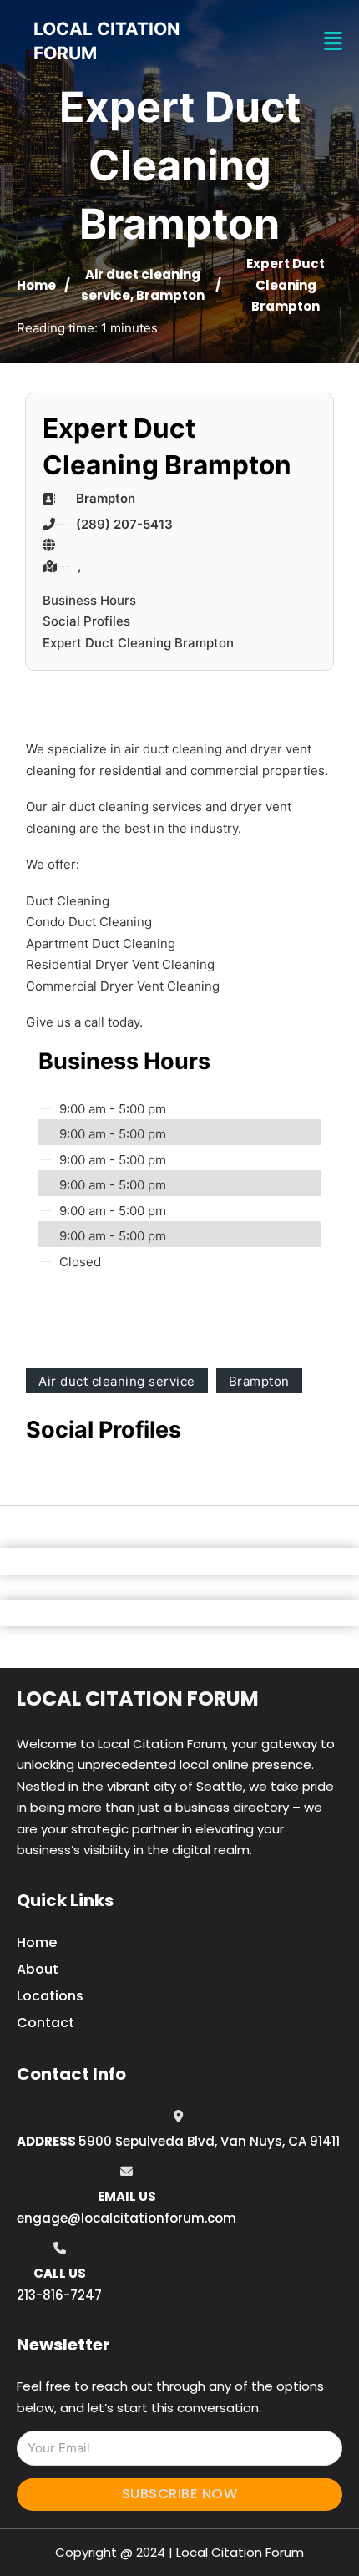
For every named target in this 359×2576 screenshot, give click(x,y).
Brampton (170, 295)
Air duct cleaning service (117, 1381)
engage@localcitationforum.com (126, 2218)
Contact (46, 2023)
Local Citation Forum (138, 1699)
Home (36, 285)
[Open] (333, 41)
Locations (50, 1996)
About (38, 1969)
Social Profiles (86, 621)
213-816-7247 (59, 2295)
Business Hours (89, 600)
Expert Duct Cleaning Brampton (138, 643)
